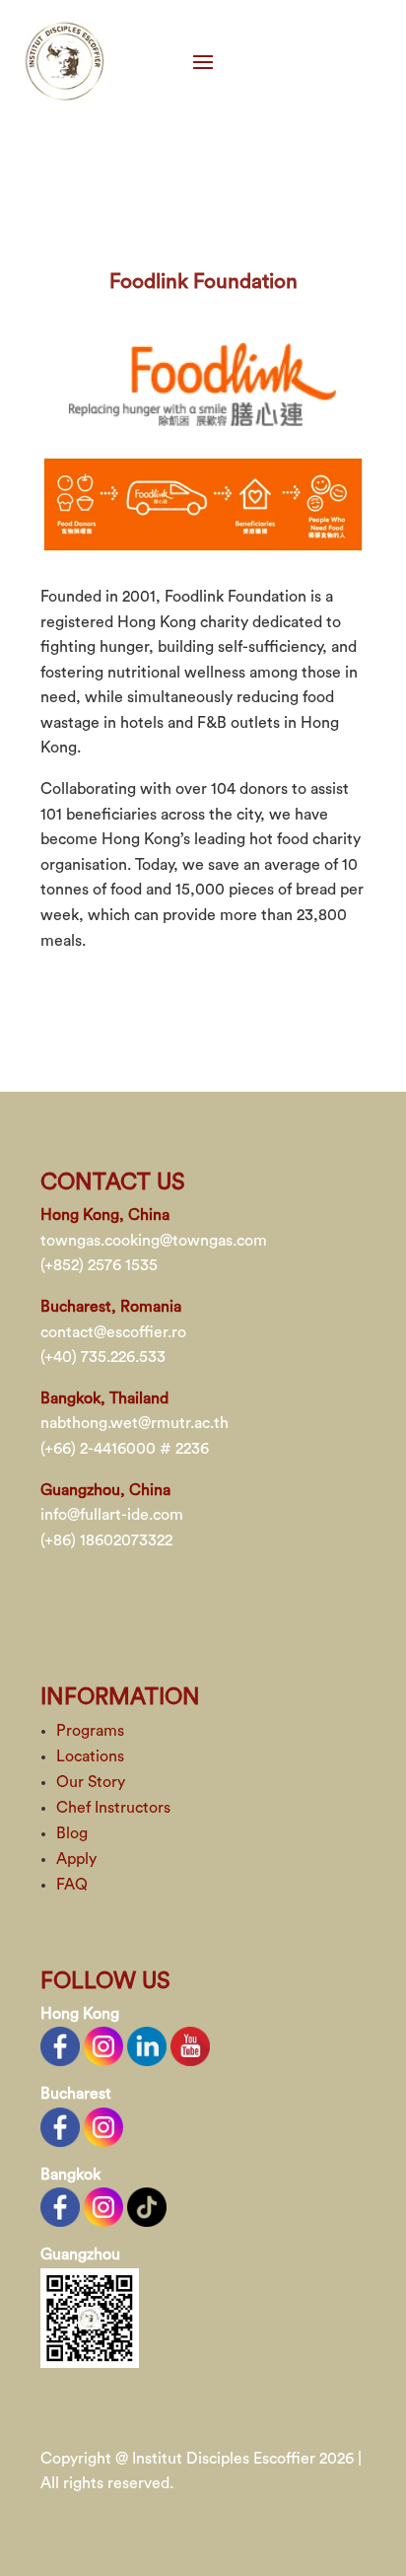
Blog (72, 1833)
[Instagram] (103, 2045)
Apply (76, 1859)
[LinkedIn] (147, 2045)
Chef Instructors (113, 1808)
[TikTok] (147, 2206)
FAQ (72, 1885)
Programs (90, 1731)
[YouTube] (190, 2045)
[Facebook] (60, 2045)
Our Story (91, 1782)
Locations (90, 1756)
